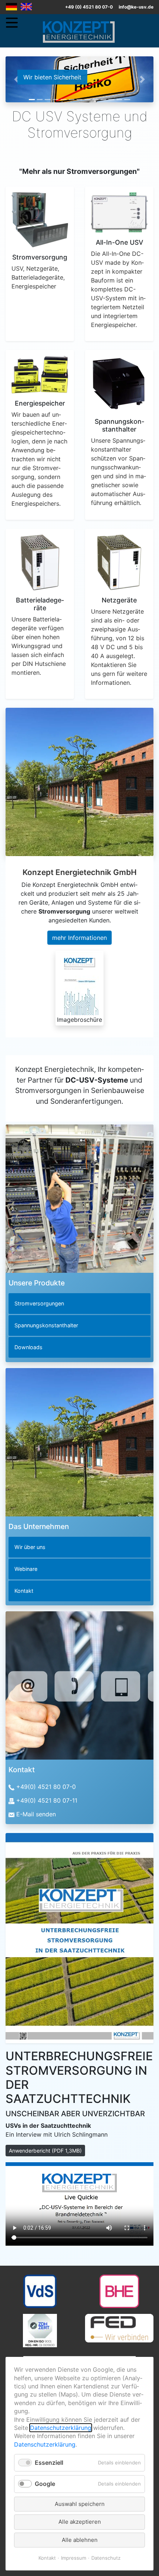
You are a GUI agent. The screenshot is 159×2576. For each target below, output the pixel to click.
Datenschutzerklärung (61, 2428)
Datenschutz (106, 2558)
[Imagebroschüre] (79, 983)
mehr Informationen (79, 938)
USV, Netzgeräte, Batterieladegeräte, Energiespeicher (38, 277)
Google (45, 2484)
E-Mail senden (36, 1814)
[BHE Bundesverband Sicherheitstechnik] (119, 2291)
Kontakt (47, 2558)
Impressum (74, 2558)
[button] (17, 79)
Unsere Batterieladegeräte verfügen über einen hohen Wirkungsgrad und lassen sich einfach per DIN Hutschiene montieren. (39, 646)
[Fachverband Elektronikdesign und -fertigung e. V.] (119, 2328)
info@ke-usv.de (136, 7)
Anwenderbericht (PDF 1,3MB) (45, 2151)
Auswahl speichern (80, 2504)
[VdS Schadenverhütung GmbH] (40, 2291)
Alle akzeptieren (80, 2522)
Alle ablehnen (80, 2540)
